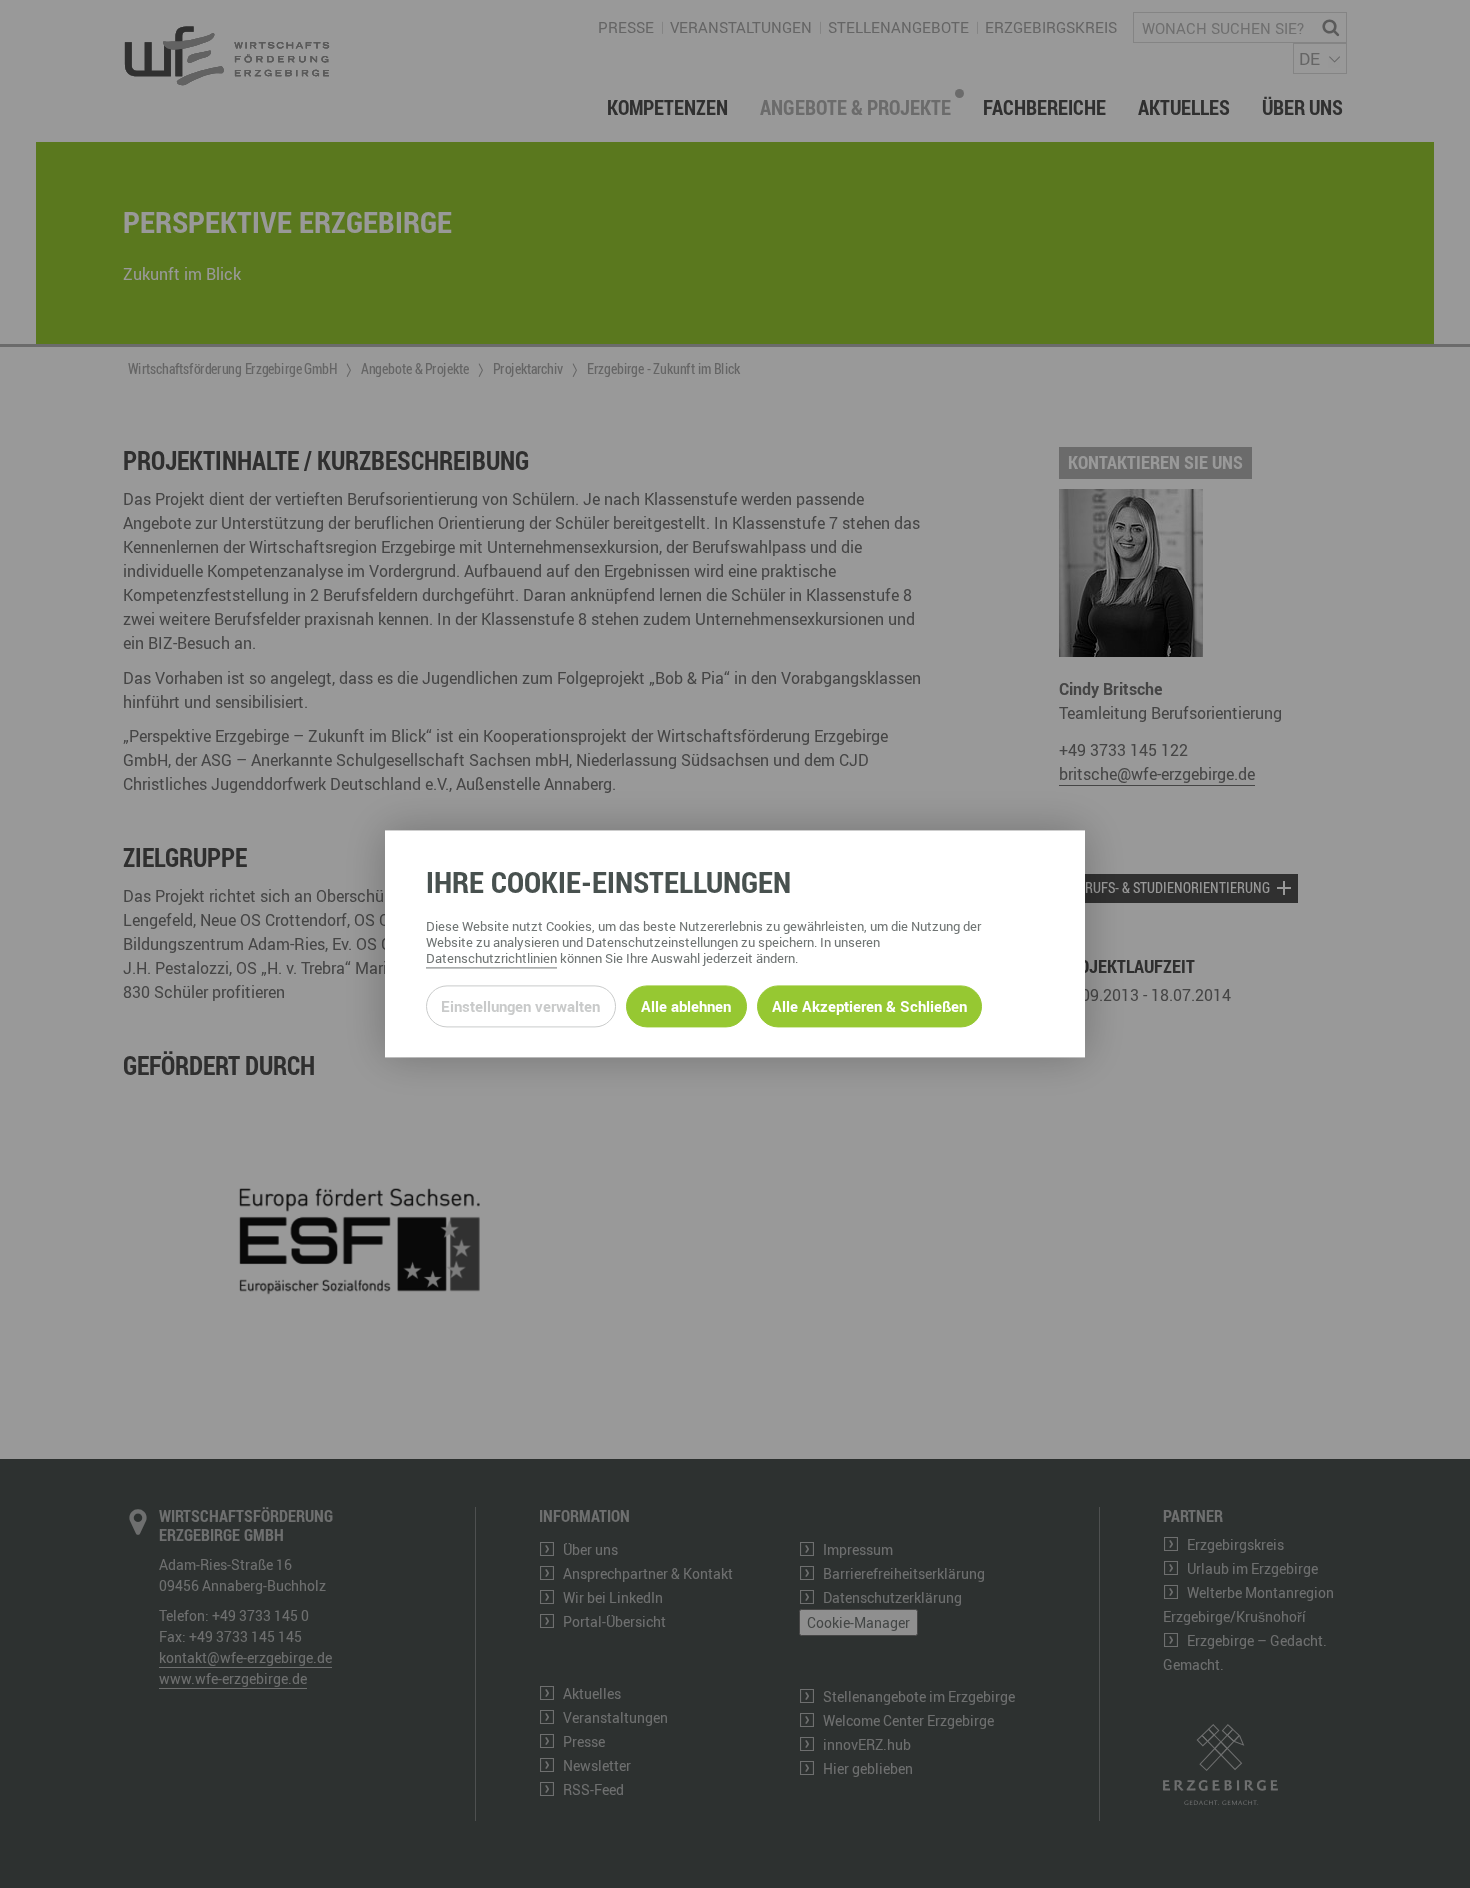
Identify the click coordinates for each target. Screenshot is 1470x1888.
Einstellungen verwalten (520, 1006)
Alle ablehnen (686, 1006)
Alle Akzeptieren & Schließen (869, 1006)
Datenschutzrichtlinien (491, 959)
